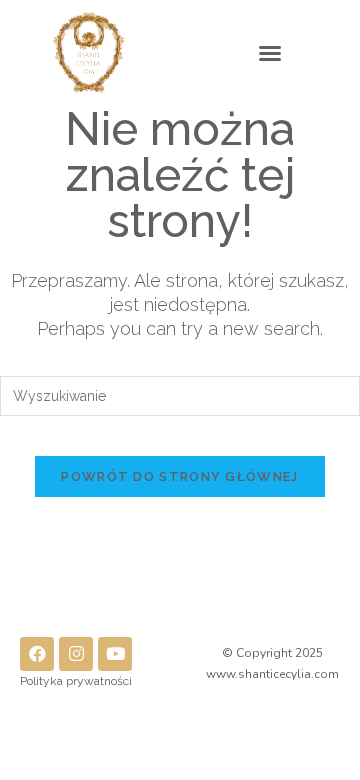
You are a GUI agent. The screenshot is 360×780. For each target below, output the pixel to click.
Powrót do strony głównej (179, 476)
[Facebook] (37, 654)
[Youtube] (115, 654)
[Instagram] (76, 654)
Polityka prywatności (76, 681)
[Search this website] (180, 395)
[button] (270, 53)
